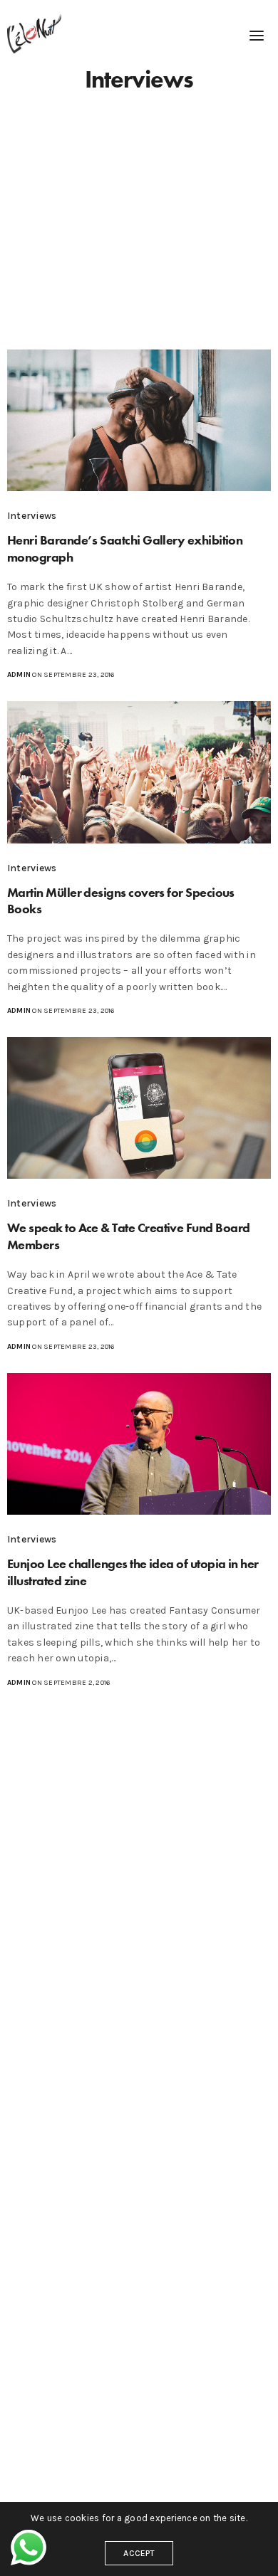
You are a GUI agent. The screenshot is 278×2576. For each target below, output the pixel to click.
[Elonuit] (34, 34)
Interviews (32, 516)
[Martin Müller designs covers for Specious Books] (139, 772)
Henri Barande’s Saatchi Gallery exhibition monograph (125, 548)
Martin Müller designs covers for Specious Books (121, 900)
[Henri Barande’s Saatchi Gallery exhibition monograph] (139, 421)
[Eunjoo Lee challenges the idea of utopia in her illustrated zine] (139, 1444)
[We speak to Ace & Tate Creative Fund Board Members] (139, 1108)
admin (19, 675)
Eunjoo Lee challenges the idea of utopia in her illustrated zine (133, 1572)
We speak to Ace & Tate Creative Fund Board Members (128, 1236)
